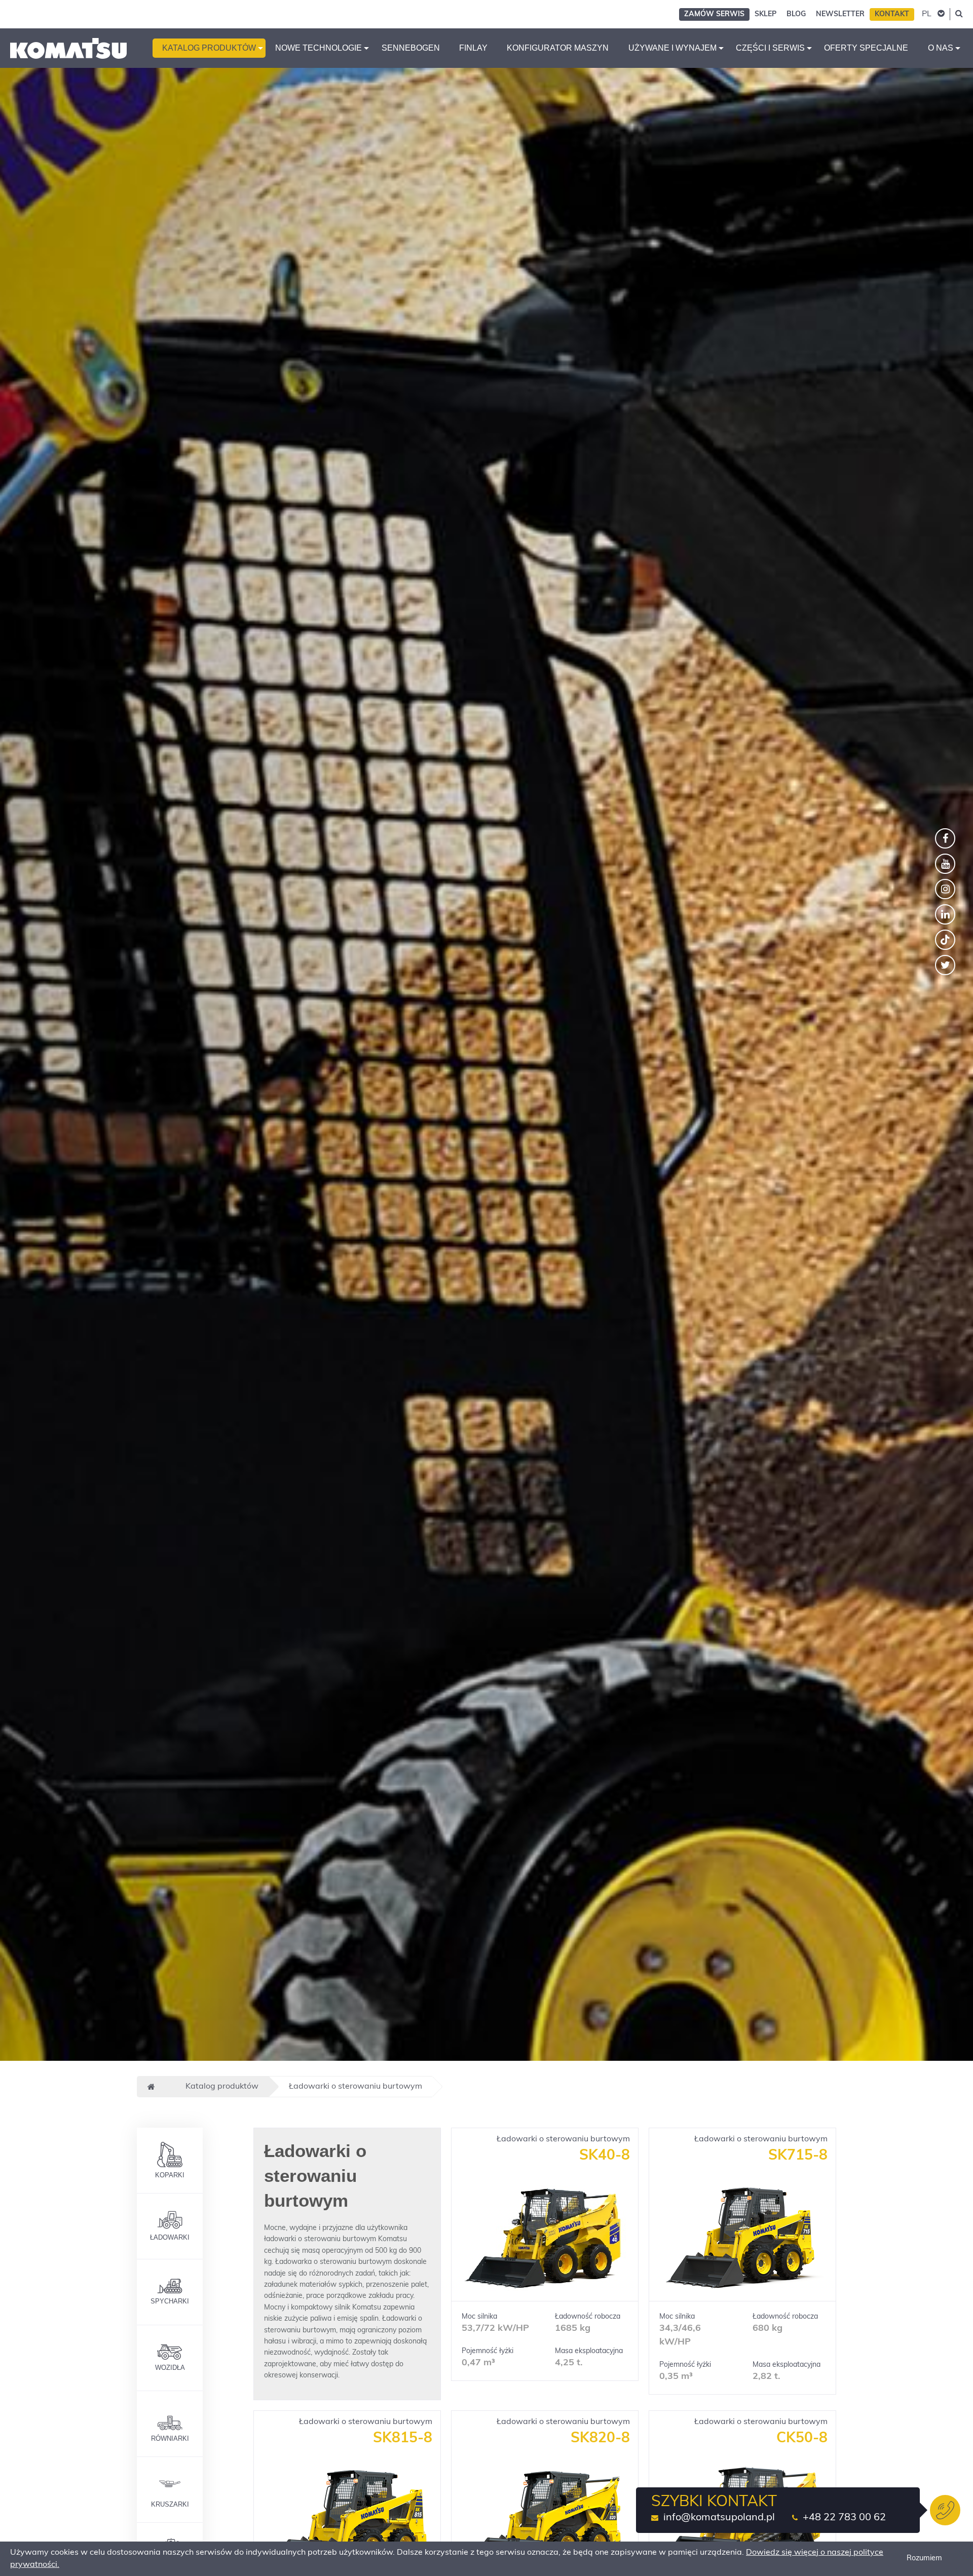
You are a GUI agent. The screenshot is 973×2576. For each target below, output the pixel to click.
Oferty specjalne (866, 48)
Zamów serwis (714, 14)
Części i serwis (770, 48)
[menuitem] (209, 48)
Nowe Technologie (319, 48)
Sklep (765, 14)
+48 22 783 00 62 (844, 2518)
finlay (473, 48)
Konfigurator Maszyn (558, 48)
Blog (796, 14)
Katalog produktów (209, 48)
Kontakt (892, 14)
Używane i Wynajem (672, 48)
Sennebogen (411, 48)
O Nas (941, 48)
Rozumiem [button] (924, 2559)
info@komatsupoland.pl (719, 2518)
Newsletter (840, 14)
